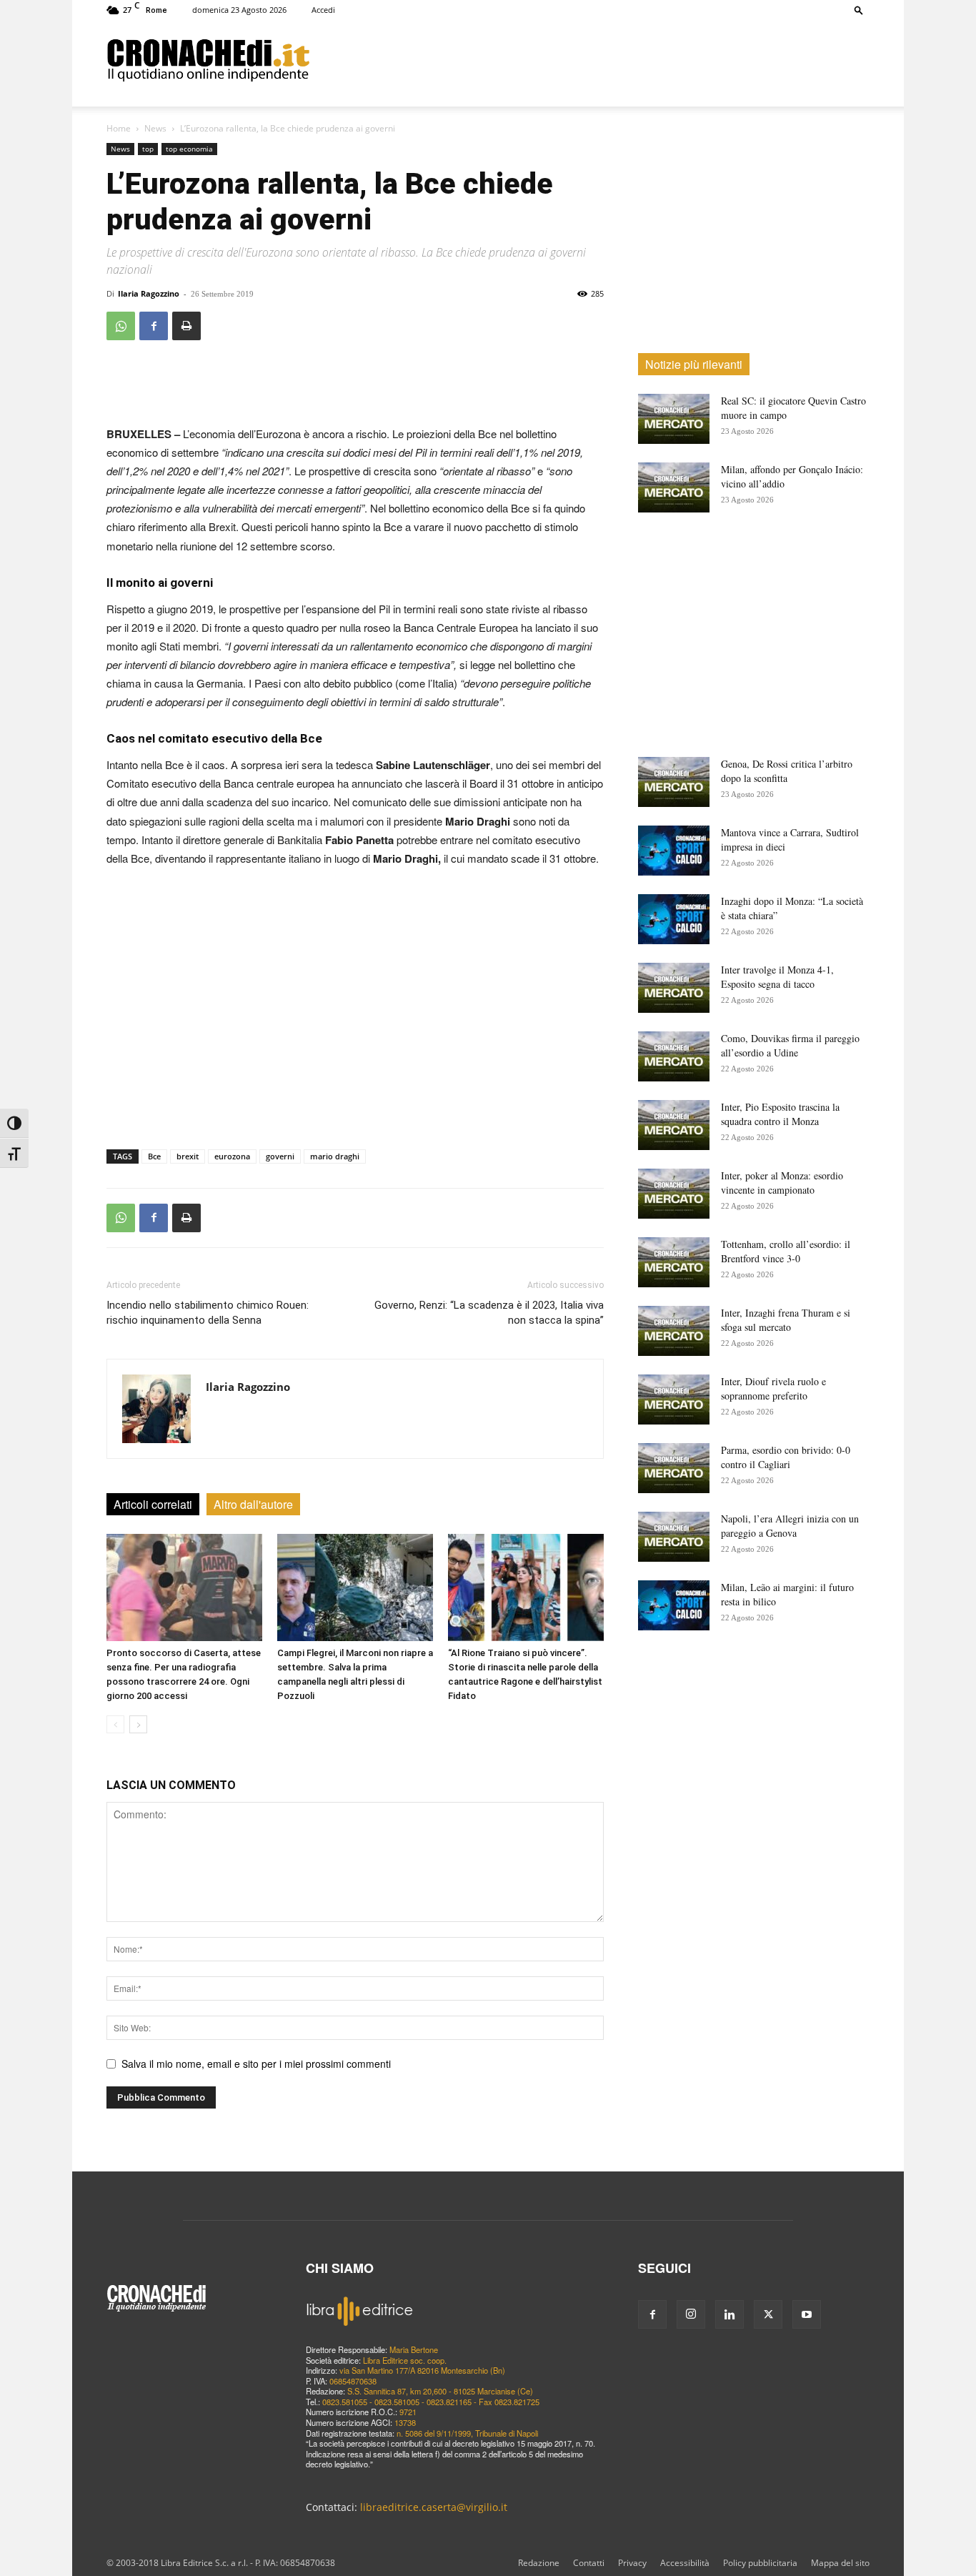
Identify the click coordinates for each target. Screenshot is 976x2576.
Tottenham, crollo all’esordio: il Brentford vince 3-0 (786, 1251)
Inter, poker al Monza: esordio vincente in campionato (782, 1183)
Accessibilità (685, 2563)
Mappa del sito (840, 2563)
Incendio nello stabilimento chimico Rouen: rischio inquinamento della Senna (208, 1313)
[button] (859, 10)
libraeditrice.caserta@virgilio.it (434, 2507)
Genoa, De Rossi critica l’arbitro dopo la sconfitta (787, 771)
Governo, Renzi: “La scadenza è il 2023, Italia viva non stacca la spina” (489, 1313)
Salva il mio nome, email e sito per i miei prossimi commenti (256, 2064)
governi (280, 1156)
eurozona (232, 1156)
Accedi (323, 10)
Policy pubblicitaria (760, 2563)
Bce (154, 1156)
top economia (189, 149)
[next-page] (138, 1724)
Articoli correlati (153, 1504)
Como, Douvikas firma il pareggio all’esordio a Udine (790, 1045)
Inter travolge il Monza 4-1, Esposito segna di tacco (777, 977)
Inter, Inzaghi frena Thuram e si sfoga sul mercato (786, 1320)
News (155, 128)
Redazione (539, 2563)
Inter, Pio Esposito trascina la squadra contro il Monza (780, 1114)
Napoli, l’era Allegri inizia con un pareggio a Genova (790, 1526)
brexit (188, 1156)
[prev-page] (115, 1724)
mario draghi (335, 1156)
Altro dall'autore (253, 1504)
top (148, 149)
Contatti (589, 2563)
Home (119, 128)
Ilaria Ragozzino (149, 293)
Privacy (632, 2563)
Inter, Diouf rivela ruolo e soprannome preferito (773, 1388)
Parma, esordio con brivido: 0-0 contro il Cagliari (786, 1457)
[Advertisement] (589, 59)
